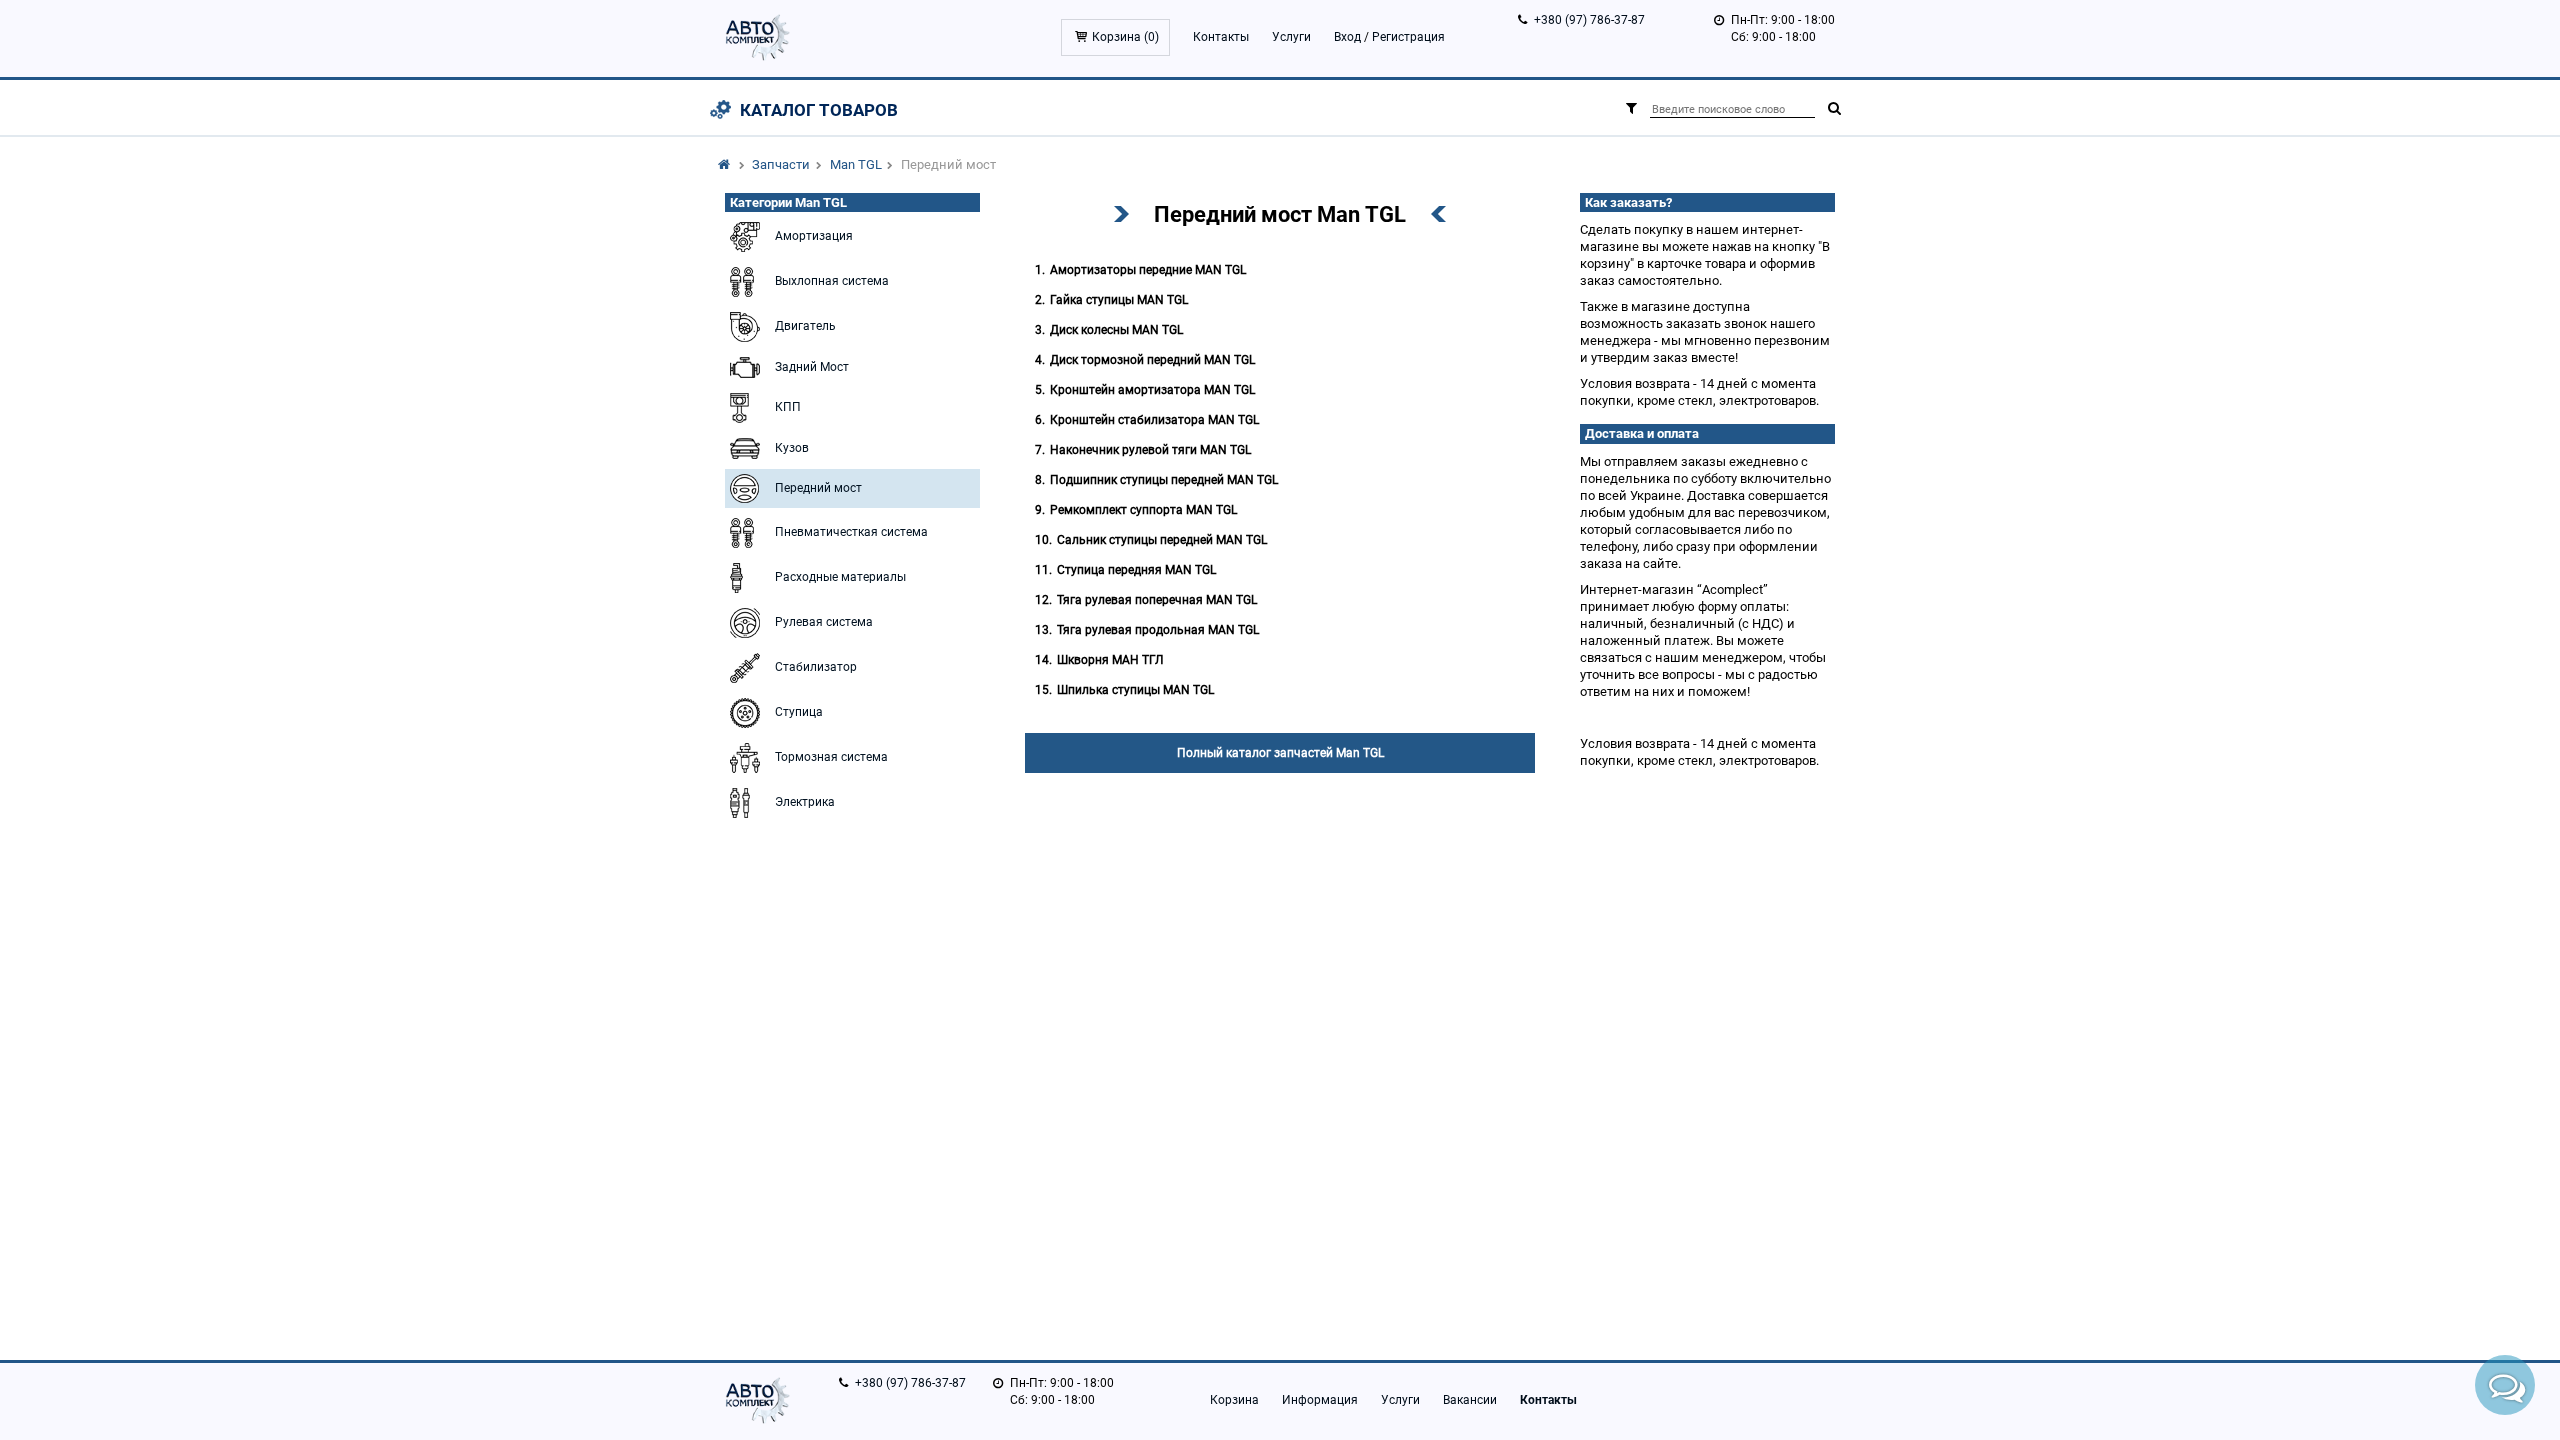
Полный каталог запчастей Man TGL (1280, 753)
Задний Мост (812, 367)
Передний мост (818, 488)
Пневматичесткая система (851, 532)
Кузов (792, 448)
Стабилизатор (816, 667)
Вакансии (1470, 1400)
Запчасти (781, 164)
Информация (1320, 1400)
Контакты (1221, 37)
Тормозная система (831, 757)
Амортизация (814, 236)
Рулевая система (824, 622)
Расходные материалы (840, 577)
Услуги (1291, 37)
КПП (788, 407)
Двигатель (805, 326)
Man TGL (856, 164)
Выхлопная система (832, 281)
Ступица (799, 712)
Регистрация (1408, 37)
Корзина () (1125, 37)
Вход (1347, 37)
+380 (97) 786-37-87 (1589, 20)
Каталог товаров (819, 110)
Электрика (805, 802)
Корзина (1234, 1400)
